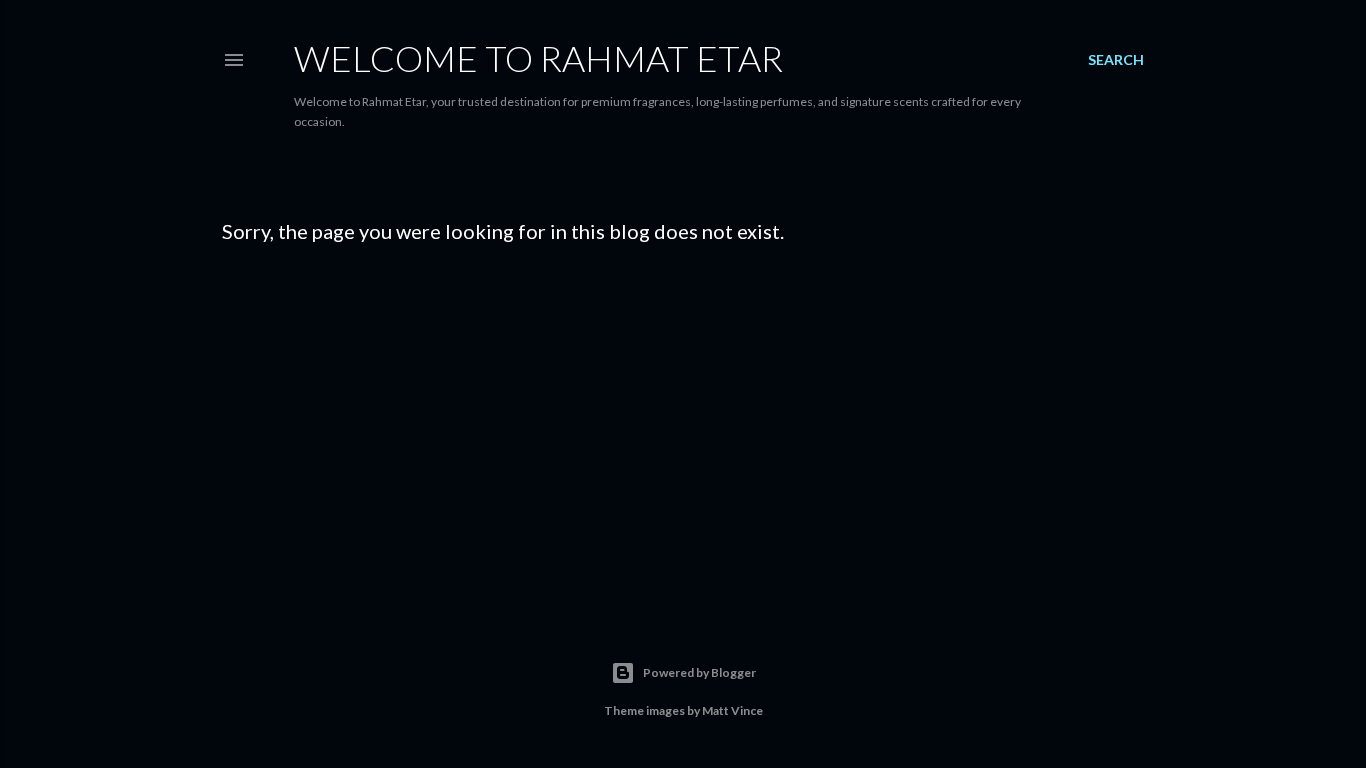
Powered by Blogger (699, 672)
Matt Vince (732, 710)
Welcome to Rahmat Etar (538, 58)
